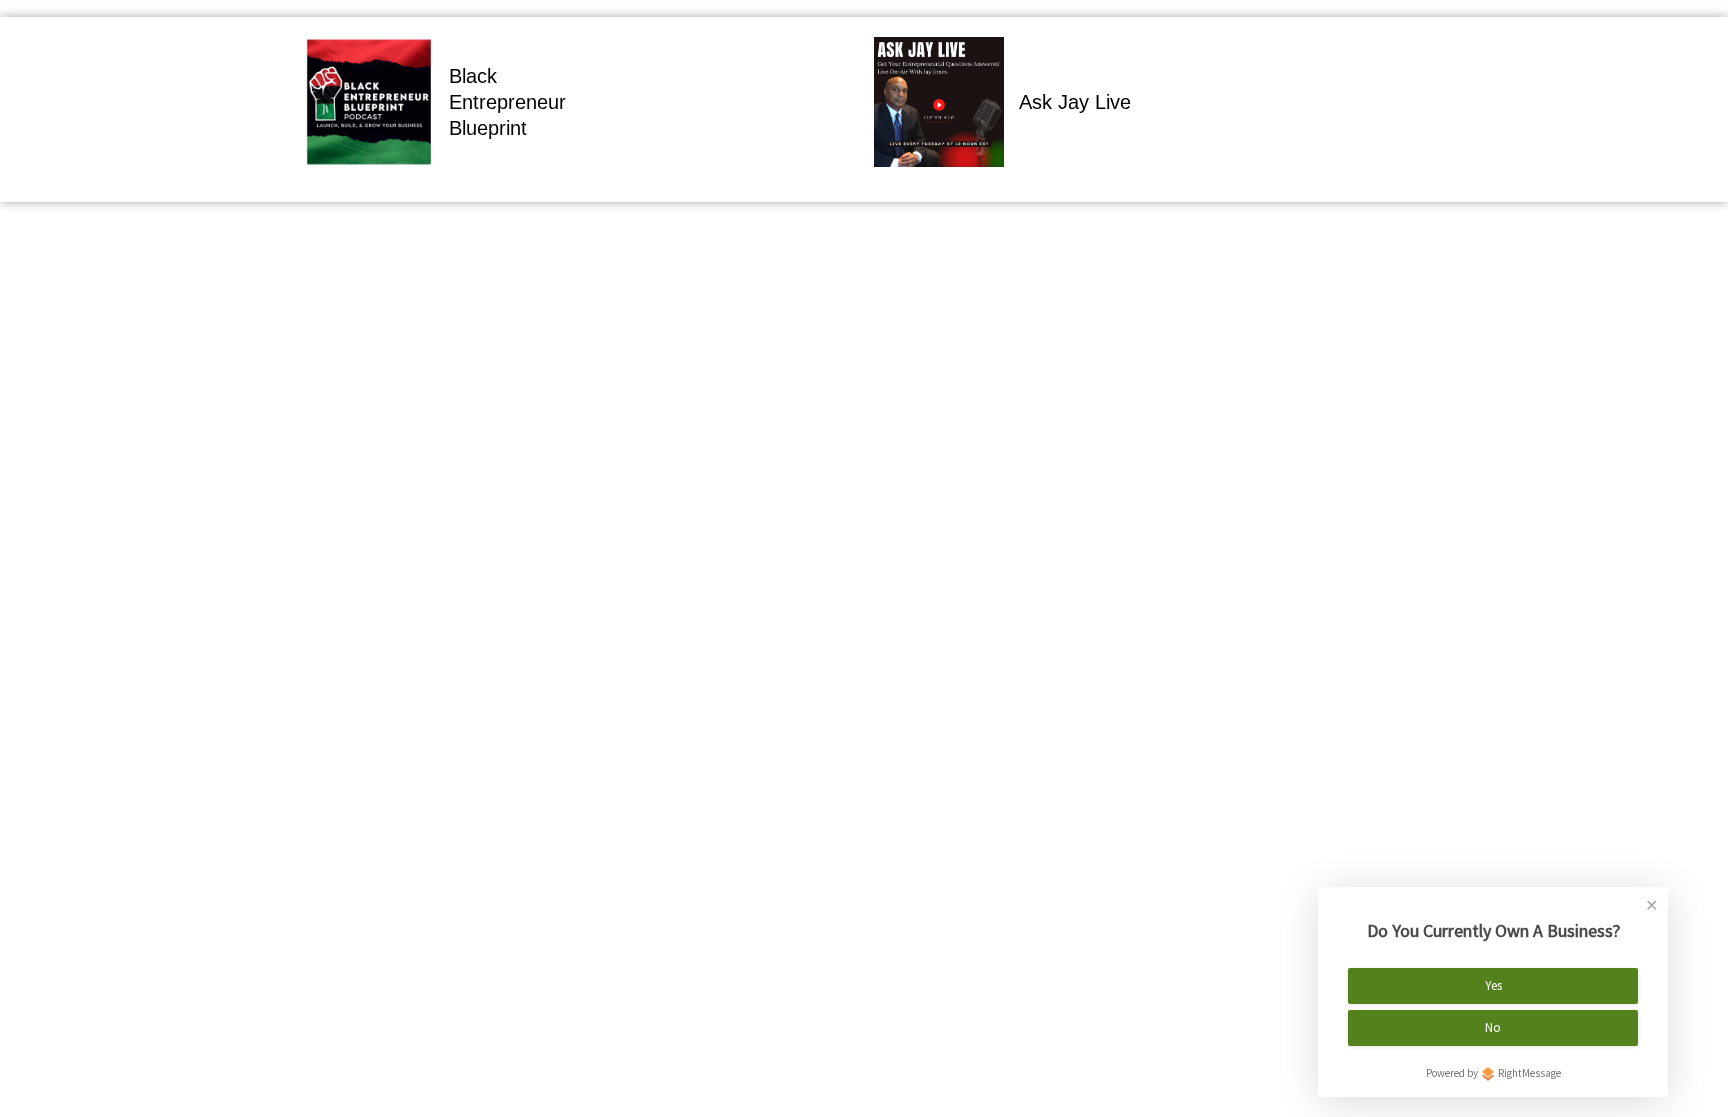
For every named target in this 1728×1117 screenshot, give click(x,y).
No (1493, 1027)
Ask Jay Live (1075, 102)
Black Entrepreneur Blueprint (507, 102)
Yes (1493, 985)
